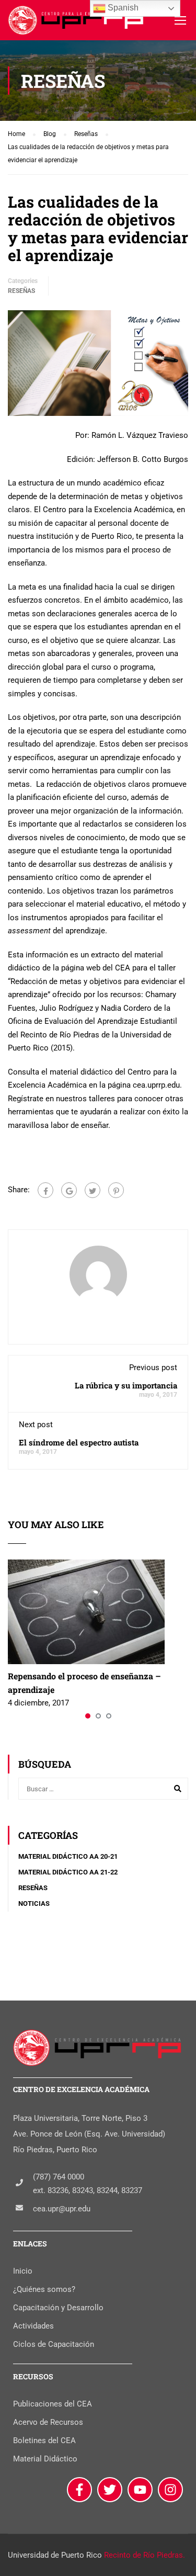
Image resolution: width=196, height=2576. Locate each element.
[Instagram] (170, 2490)
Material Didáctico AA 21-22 (68, 1872)
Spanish (122, 8)
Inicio (23, 2271)
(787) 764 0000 (59, 2177)
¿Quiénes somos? (44, 2289)
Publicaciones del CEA (53, 2404)
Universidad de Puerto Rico (55, 2555)
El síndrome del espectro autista (79, 1442)
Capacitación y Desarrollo (58, 2308)
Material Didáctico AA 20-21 (68, 1856)
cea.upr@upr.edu (62, 2209)
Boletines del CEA (44, 2441)
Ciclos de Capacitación (54, 2344)
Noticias (34, 1903)
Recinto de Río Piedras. (145, 2555)
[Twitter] (93, 1190)
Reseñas (21, 291)
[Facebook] (45, 1190)
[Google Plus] (69, 1190)
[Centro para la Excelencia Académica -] (77, 23)
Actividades (33, 2326)
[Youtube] (140, 2490)
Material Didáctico (45, 2459)
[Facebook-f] (79, 2490)
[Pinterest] (116, 1190)
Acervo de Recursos (48, 2422)
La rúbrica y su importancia (126, 1385)
